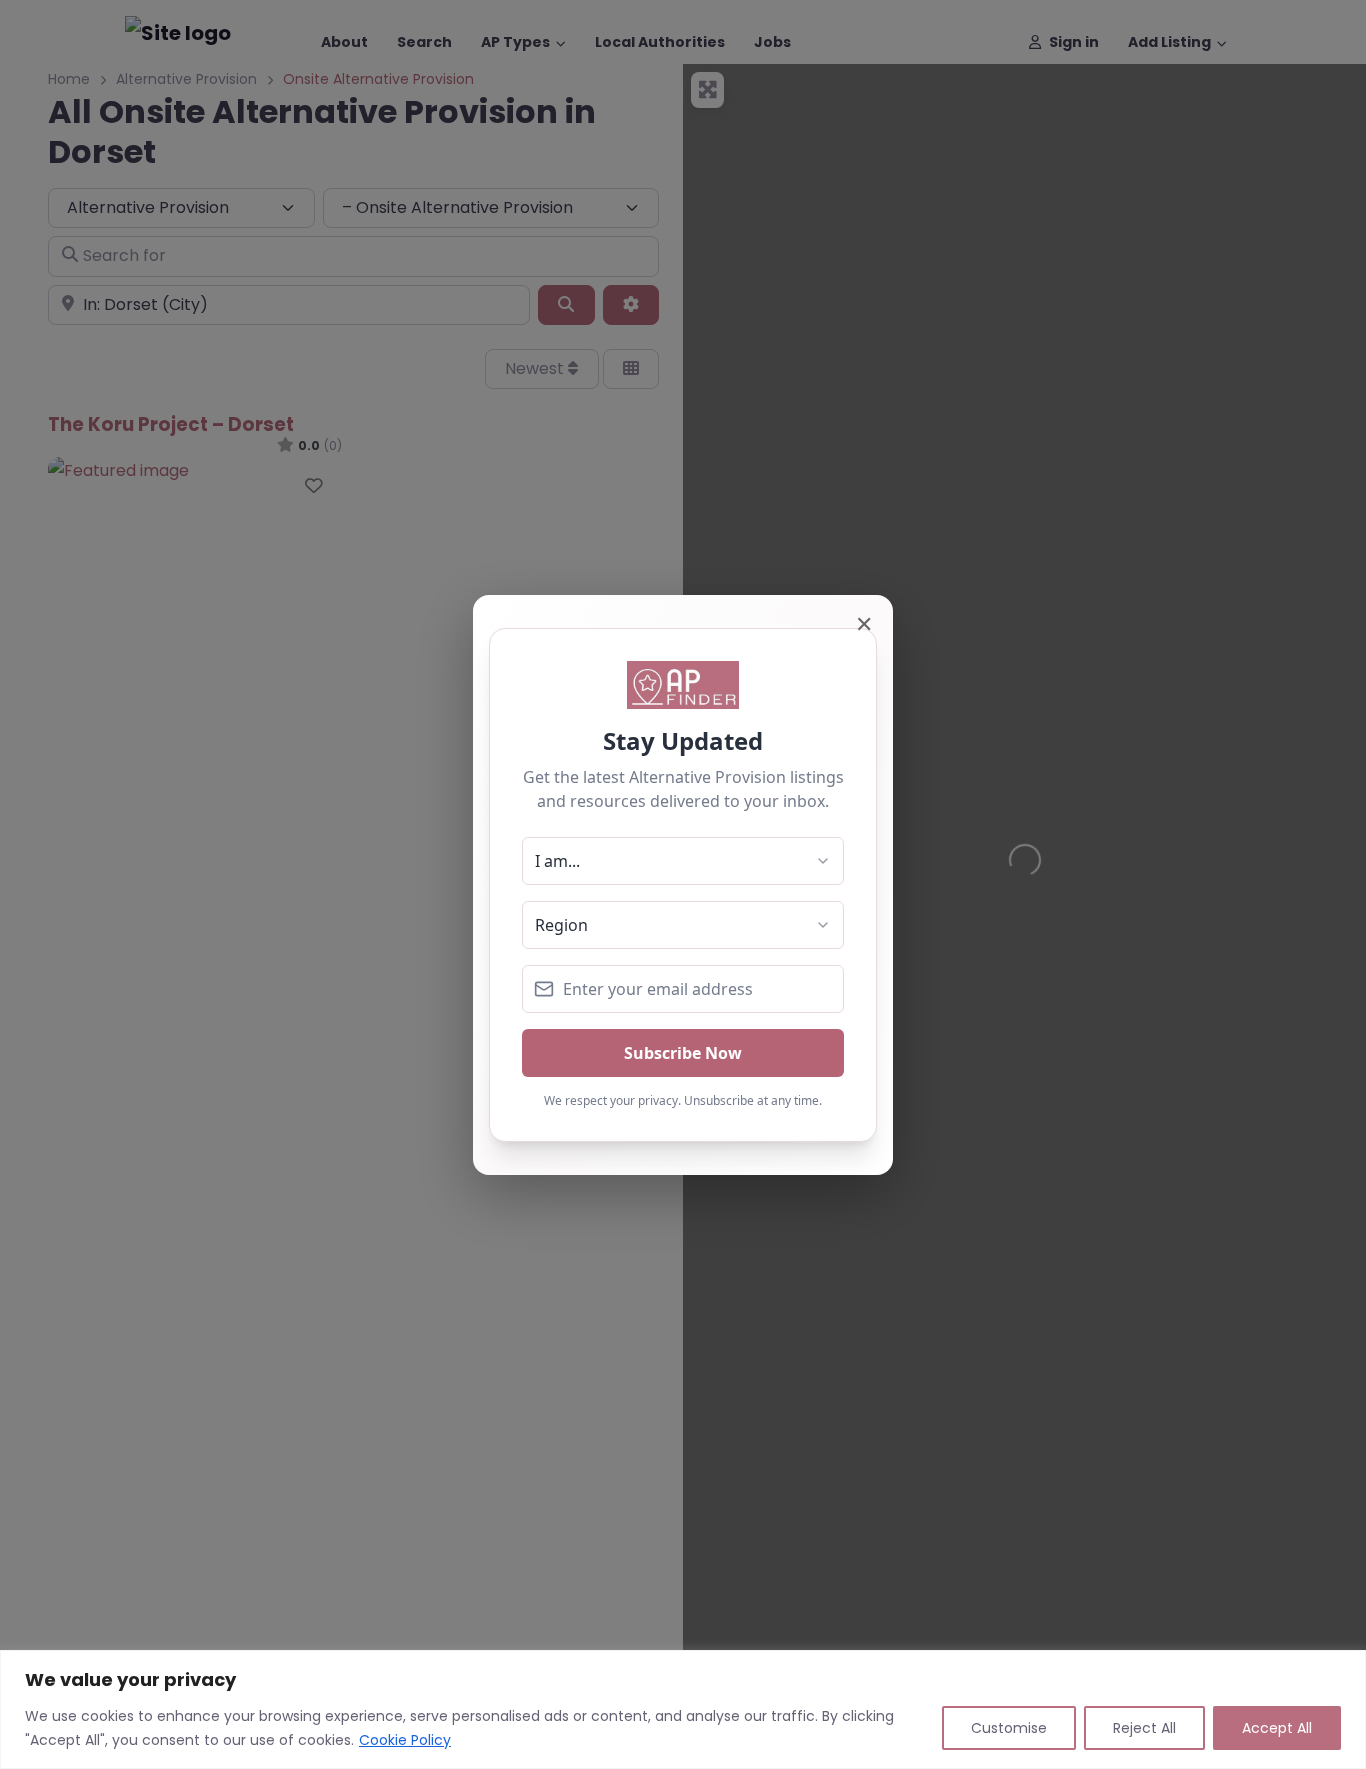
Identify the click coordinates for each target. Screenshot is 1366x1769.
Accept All (1277, 1728)
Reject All (1144, 1728)
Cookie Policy (405, 1740)
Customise (1009, 1728)
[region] (683, 1709)
